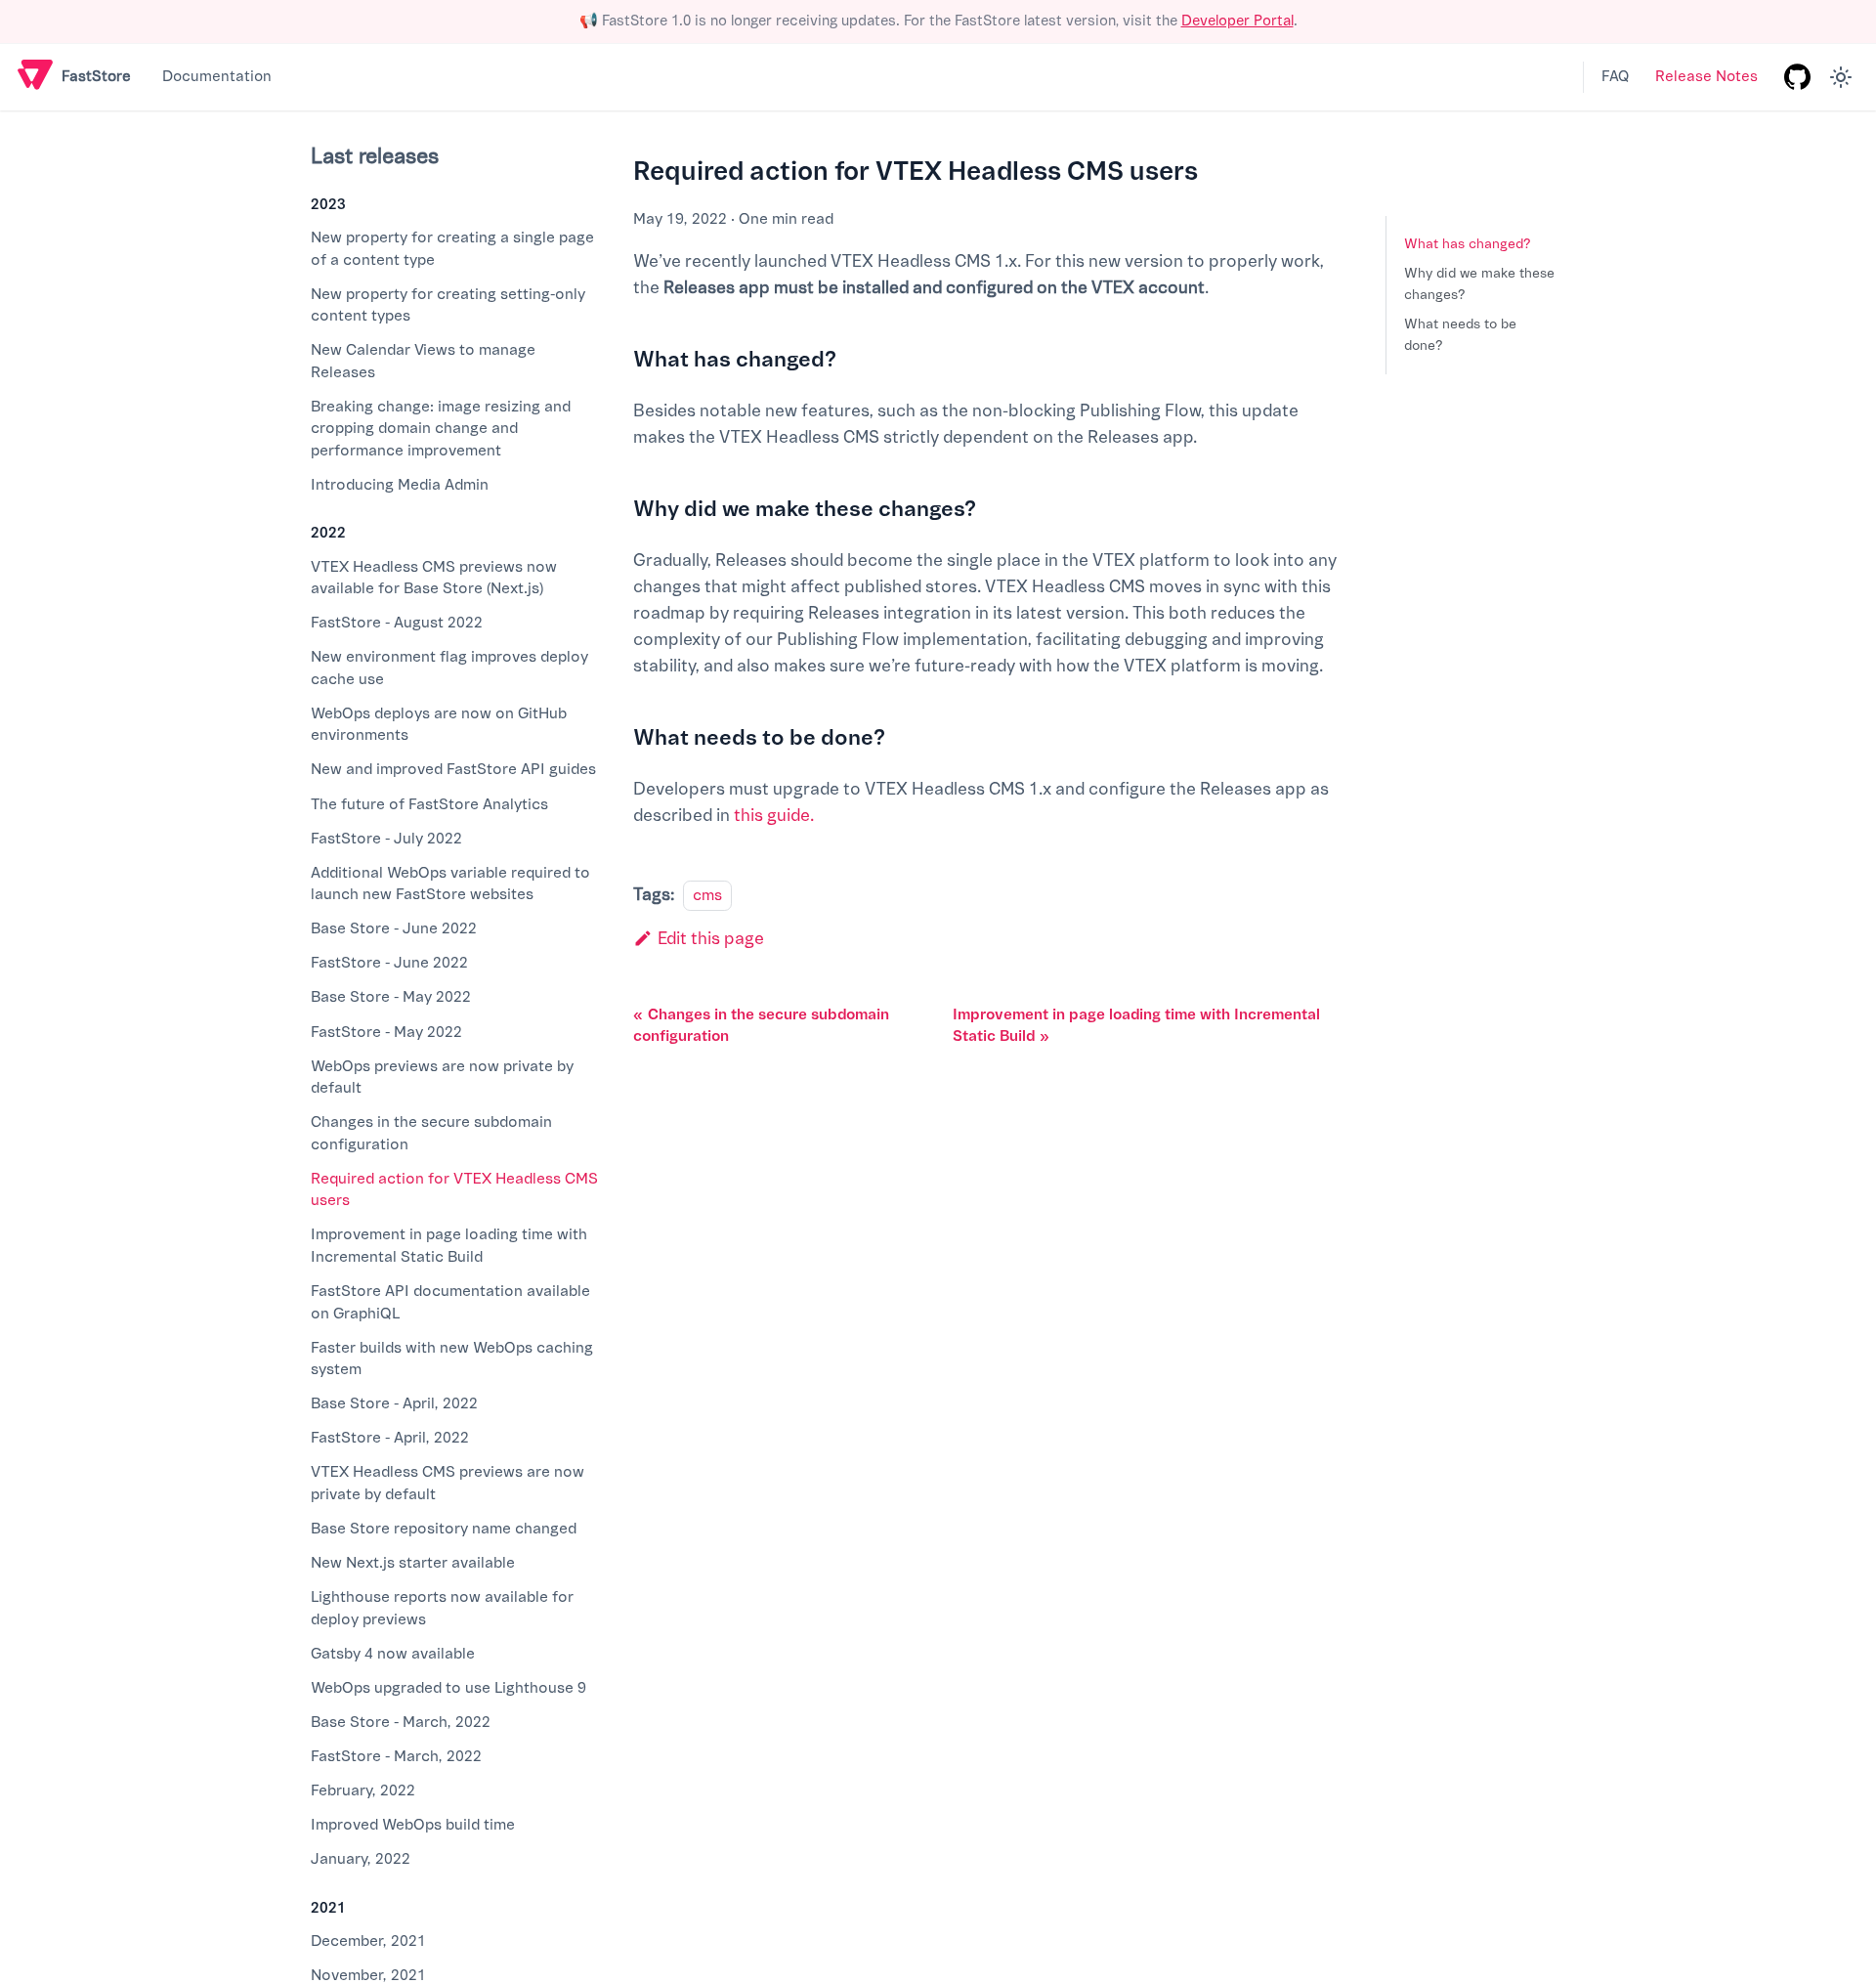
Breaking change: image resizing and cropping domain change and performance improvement (441, 429)
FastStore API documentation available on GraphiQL (450, 1302)
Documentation (217, 77)
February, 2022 (363, 1790)
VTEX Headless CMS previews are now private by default (448, 1483)
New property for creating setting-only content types (448, 305)
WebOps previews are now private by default (442, 1078)
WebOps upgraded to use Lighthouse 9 (448, 1688)
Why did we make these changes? (1479, 284)
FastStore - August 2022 (397, 623)
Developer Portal (1237, 21)
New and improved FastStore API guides (453, 769)
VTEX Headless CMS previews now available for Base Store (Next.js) (434, 578)
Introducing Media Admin (400, 485)
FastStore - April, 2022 (390, 1438)
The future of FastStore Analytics (429, 804)
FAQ (1615, 77)
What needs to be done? (1460, 335)
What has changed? (1468, 244)
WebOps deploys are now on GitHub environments (439, 725)
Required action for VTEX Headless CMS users (454, 1190)
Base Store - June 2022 (394, 928)
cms (707, 895)
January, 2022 (361, 1859)
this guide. (774, 816)
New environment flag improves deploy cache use (449, 668)
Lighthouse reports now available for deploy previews (442, 1608)
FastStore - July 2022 (386, 839)
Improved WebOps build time (413, 1825)
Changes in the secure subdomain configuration (431, 1133)
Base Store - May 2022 (391, 997)
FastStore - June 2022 (389, 963)
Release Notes (1706, 77)
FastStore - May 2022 (386, 1032)
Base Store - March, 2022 (401, 1722)
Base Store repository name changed (444, 1529)
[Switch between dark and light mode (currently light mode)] (1841, 77)
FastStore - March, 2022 (396, 1756)
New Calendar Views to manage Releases (423, 361)
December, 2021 (368, 1941)
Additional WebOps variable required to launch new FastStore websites (450, 884)
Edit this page (711, 939)
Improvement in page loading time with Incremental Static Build (449, 1246)
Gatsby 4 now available (393, 1654)
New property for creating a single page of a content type (452, 249)
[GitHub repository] (1797, 77)
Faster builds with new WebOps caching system (452, 1359)
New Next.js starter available (413, 1563)
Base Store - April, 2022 (394, 1403)
